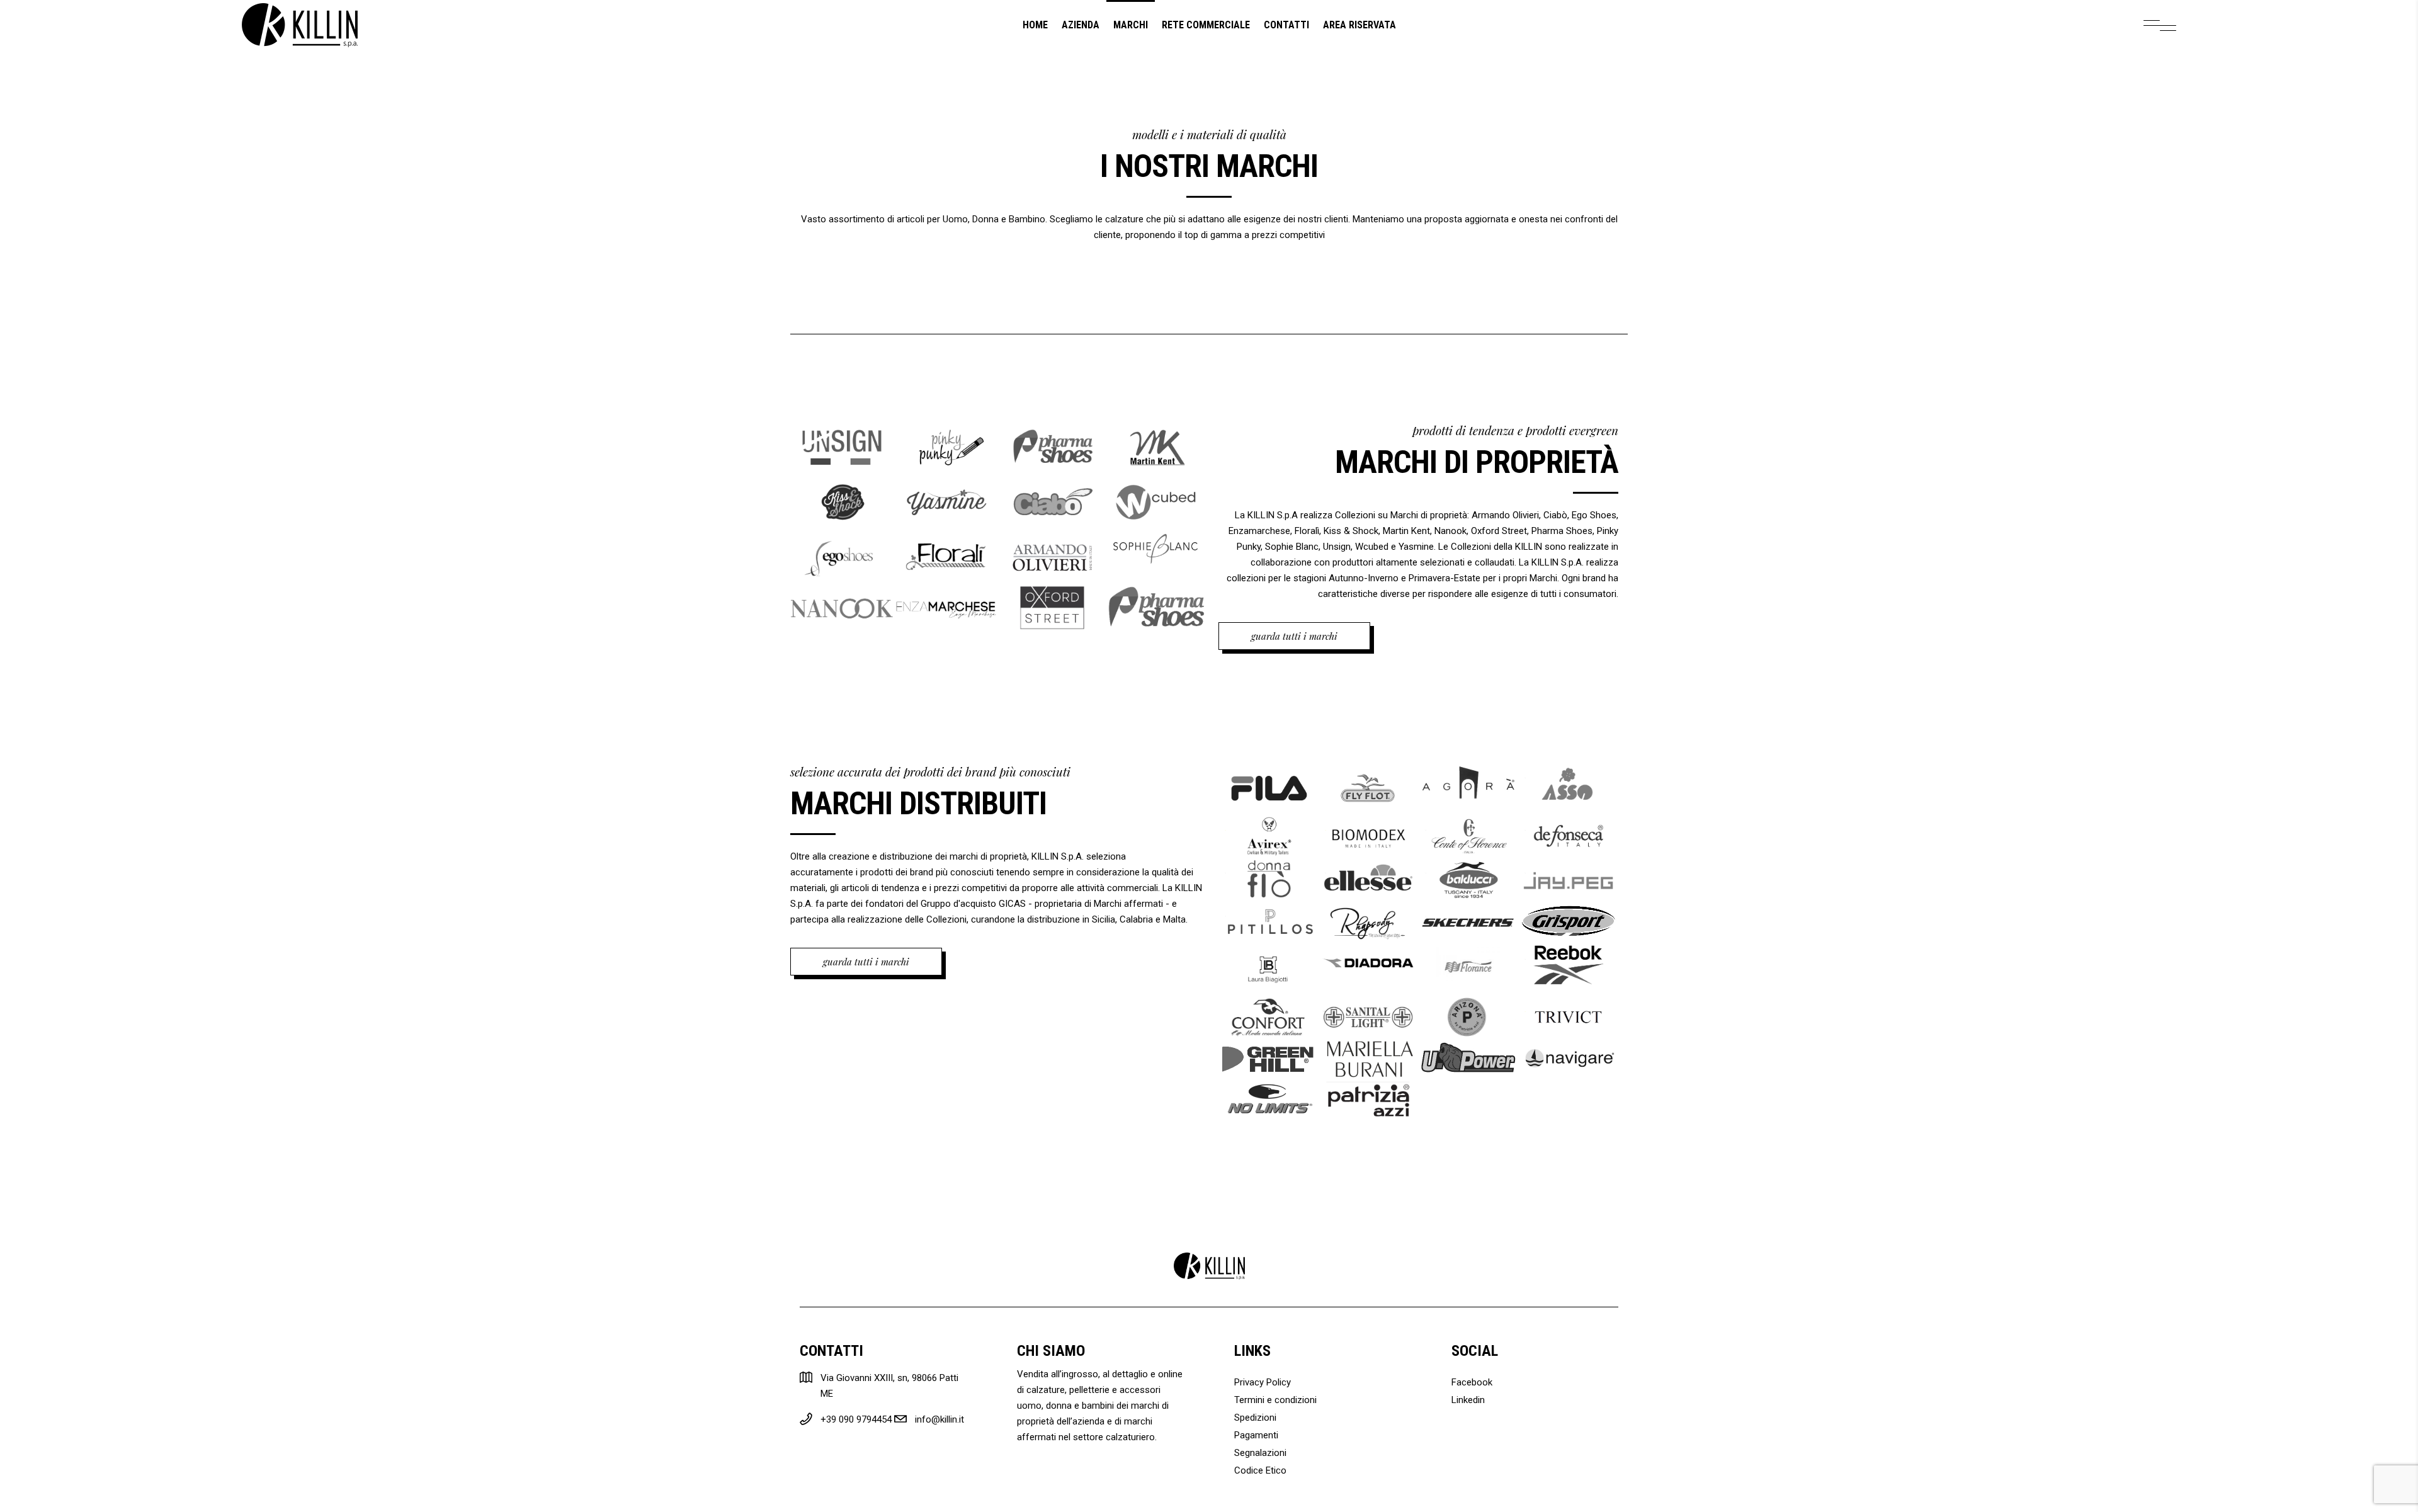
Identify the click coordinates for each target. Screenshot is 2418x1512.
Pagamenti (1256, 1435)
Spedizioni (1255, 1418)
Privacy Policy (1263, 1382)
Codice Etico (1260, 1470)
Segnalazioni (1260, 1453)
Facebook (1472, 1382)
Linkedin (1468, 1400)
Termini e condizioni (1275, 1400)
